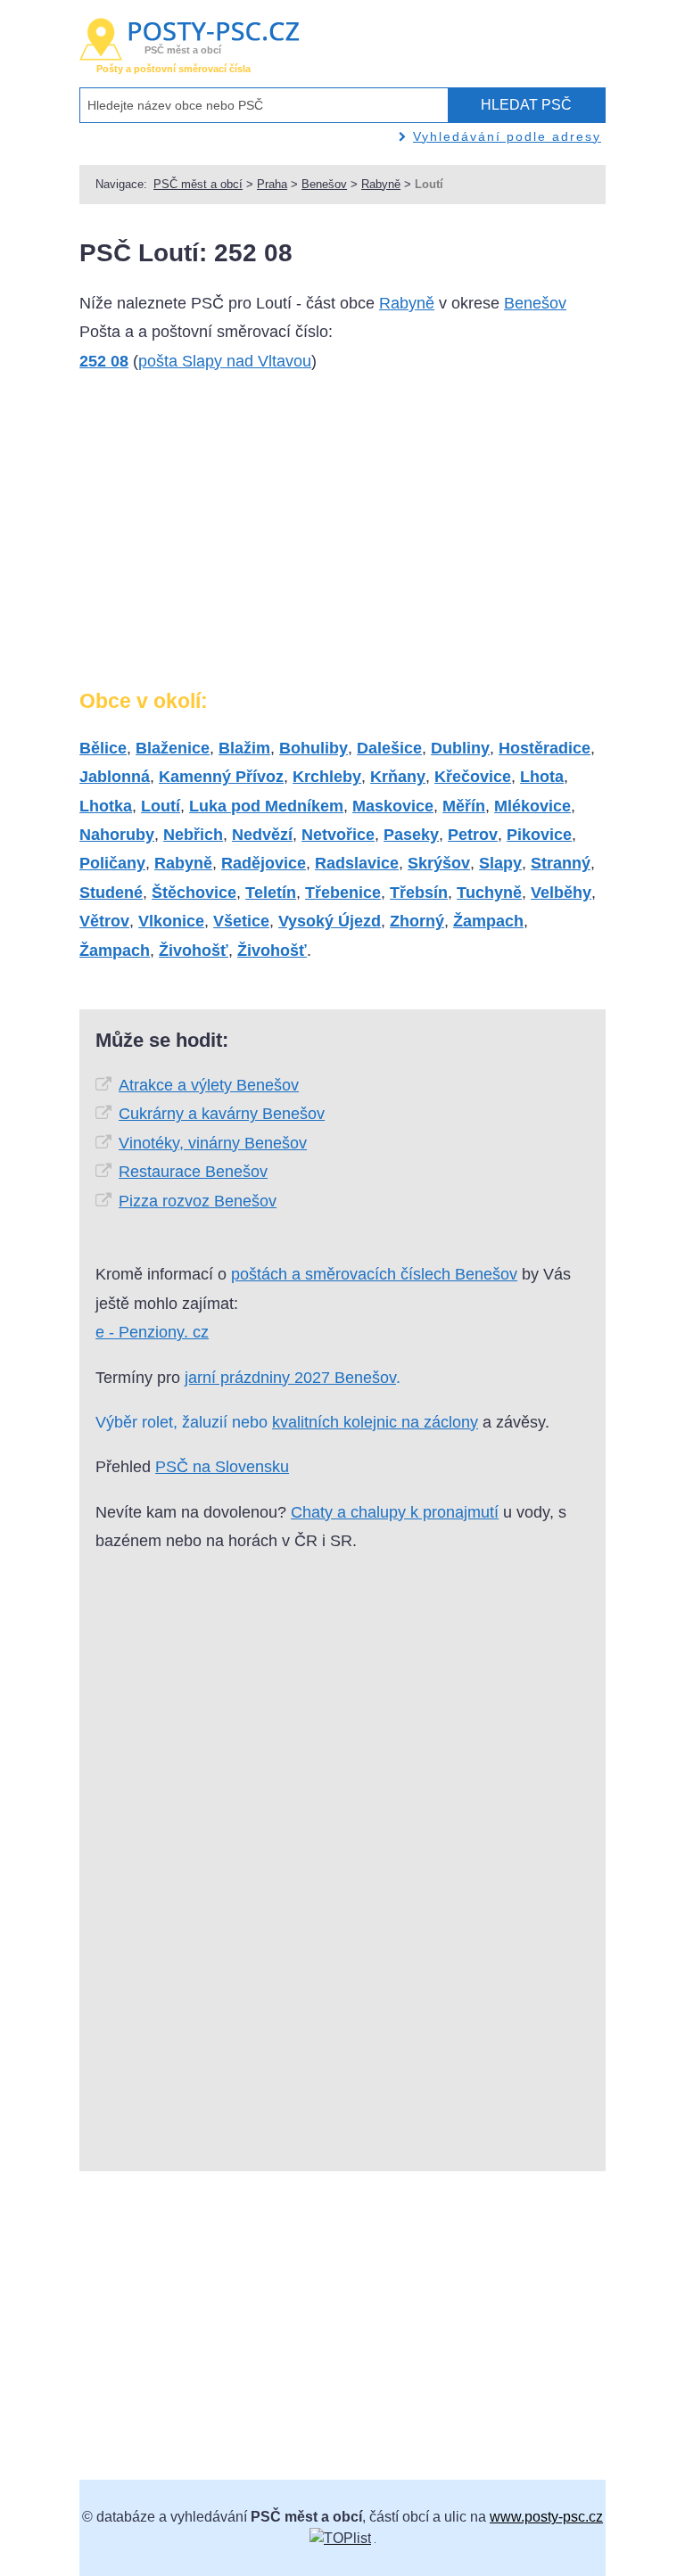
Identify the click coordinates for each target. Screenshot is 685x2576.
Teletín (271, 893)
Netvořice (338, 835)
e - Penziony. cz (152, 1332)
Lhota (542, 777)
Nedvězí (262, 835)
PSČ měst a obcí (198, 184)
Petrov (473, 835)
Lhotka (106, 806)
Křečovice (473, 777)
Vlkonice (171, 921)
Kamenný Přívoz (221, 777)
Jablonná (115, 777)
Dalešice (389, 748)
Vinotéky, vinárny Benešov (213, 1143)
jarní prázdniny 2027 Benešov (290, 1378)
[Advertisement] (229, 538)
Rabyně (381, 184)
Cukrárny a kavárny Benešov (222, 1114)
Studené (111, 893)
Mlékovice (532, 806)
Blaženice (173, 748)
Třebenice (343, 893)
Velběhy (561, 893)
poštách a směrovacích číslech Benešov (374, 1274)
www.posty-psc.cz (546, 2517)
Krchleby (327, 777)
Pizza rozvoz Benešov (198, 1201)
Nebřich (193, 835)
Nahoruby (117, 835)
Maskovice (393, 806)
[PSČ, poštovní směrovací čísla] (340, 2538)
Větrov (104, 921)
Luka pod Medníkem (266, 806)
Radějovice (264, 863)
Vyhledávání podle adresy (507, 136)
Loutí (161, 806)
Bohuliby (314, 748)
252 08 (104, 361)
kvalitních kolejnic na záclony (375, 1422)
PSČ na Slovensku (222, 1467)
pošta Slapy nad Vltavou (225, 361)
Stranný (561, 863)
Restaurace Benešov (193, 1172)
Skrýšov (439, 863)
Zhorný (417, 921)
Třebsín (419, 893)
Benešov (324, 184)
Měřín (464, 806)
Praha (272, 184)
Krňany (398, 777)
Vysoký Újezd (330, 921)
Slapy (500, 863)
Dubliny (460, 748)
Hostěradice (545, 748)
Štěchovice (194, 893)
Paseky (411, 835)
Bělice (103, 748)
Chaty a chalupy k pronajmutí (395, 1512)
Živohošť (194, 951)
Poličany (112, 863)
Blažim (244, 748)
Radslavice (357, 863)
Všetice (241, 921)
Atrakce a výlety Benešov (209, 1085)
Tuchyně (489, 893)
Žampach (488, 921)
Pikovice (539, 835)
